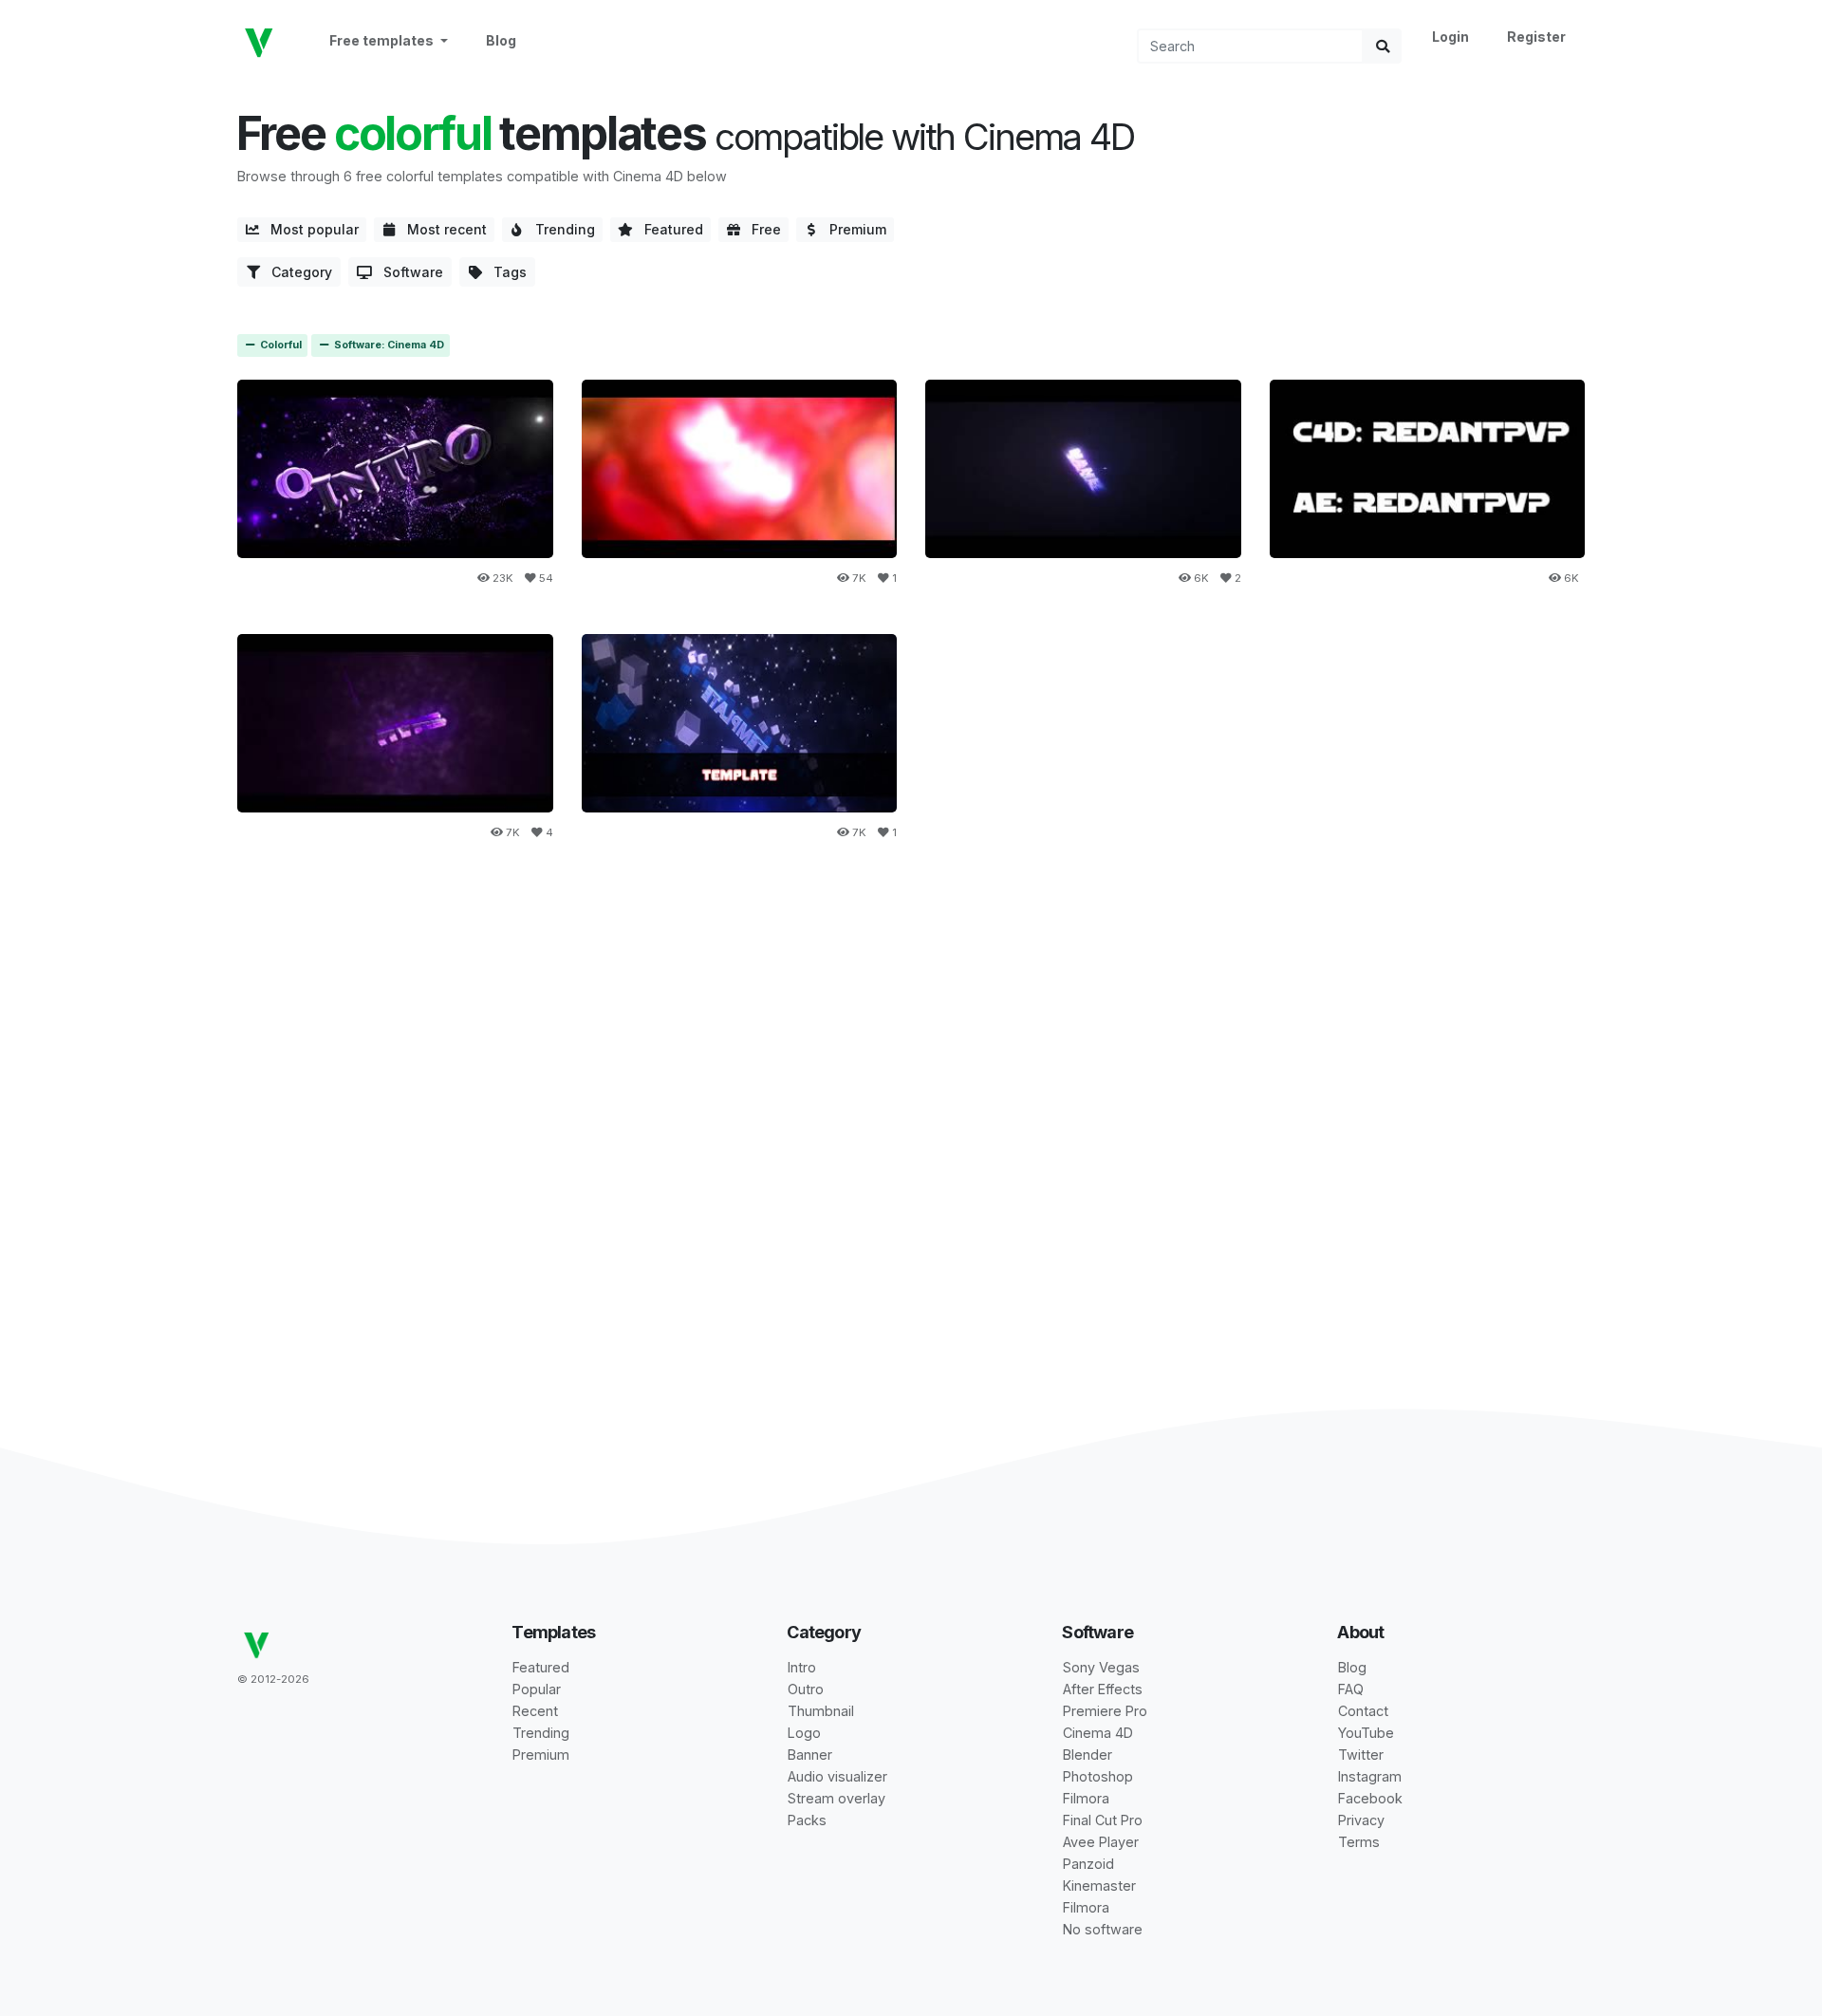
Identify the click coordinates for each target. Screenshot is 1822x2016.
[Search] (1383, 46)
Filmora (1086, 1798)
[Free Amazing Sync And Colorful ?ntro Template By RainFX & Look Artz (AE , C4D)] (740, 723)
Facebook (1370, 1798)
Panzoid (1088, 1864)
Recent (535, 1711)
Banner (810, 1755)
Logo (804, 1733)
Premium (852, 229)
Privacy (1361, 1820)
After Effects (1103, 1689)
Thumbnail (821, 1711)
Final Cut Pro (1103, 1820)
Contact (1363, 1711)
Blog (501, 40)
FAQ (1351, 1689)
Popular (537, 1689)
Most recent (441, 229)
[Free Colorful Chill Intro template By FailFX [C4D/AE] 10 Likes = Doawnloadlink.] (1083, 468)
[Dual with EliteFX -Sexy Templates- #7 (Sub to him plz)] (1428, 468)
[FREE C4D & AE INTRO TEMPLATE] (395, 468)
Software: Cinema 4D (388, 345)
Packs (807, 1820)
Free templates (383, 40)
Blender (1088, 1755)
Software (408, 272)
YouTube (1366, 1733)
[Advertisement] (911, 1021)
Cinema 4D (1098, 1733)
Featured (668, 229)
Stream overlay (837, 1798)
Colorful (279, 345)
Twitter (1361, 1755)
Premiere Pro (1105, 1711)
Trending (559, 229)
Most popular (309, 229)
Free (761, 229)
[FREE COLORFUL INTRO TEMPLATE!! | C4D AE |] (740, 468)
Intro (802, 1667)
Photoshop (1098, 1776)
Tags (504, 272)
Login (1450, 37)
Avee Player (1101, 1842)
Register (1536, 37)
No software (1103, 1929)
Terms (1359, 1842)
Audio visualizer (837, 1776)
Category (296, 272)
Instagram (1370, 1776)
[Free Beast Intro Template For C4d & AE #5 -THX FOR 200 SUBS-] (395, 723)
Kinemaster (1099, 1885)
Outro (806, 1689)
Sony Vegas (1101, 1667)
